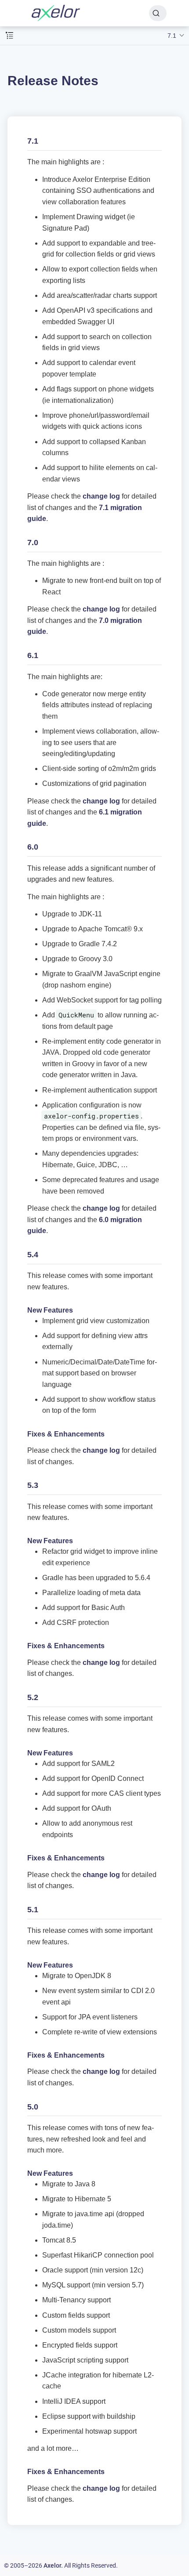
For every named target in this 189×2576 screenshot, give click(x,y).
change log (101, 496)
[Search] (158, 13)
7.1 (172, 36)
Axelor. (53, 2565)
